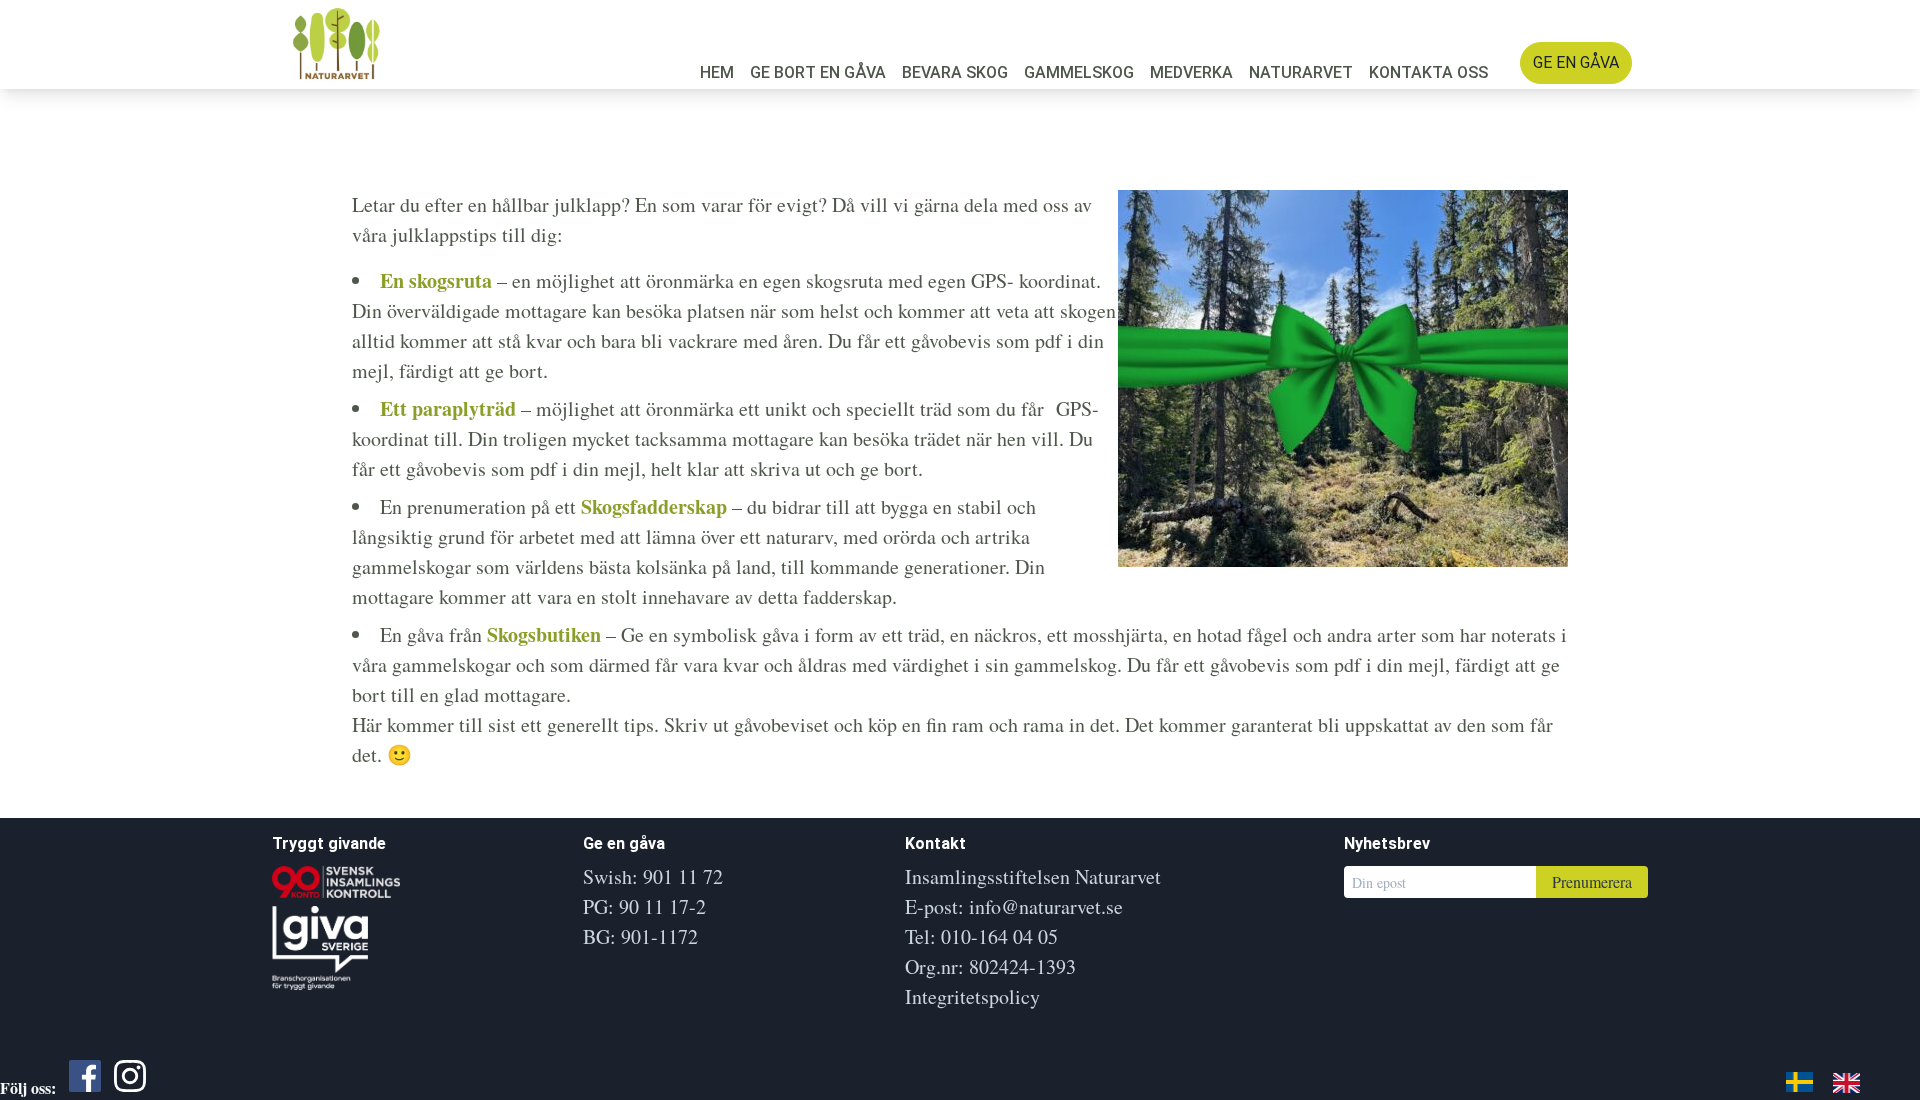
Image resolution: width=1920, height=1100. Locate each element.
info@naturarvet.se (1046, 906)
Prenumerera (1592, 881)
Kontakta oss (1428, 72)
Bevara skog (955, 72)
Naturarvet (1301, 72)
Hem (717, 72)
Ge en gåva (1576, 62)
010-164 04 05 (999, 936)
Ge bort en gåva (818, 72)
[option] (1851, 1082)
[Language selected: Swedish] (1833, 1078)
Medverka (1191, 72)
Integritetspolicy (972, 996)
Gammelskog (1079, 72)
